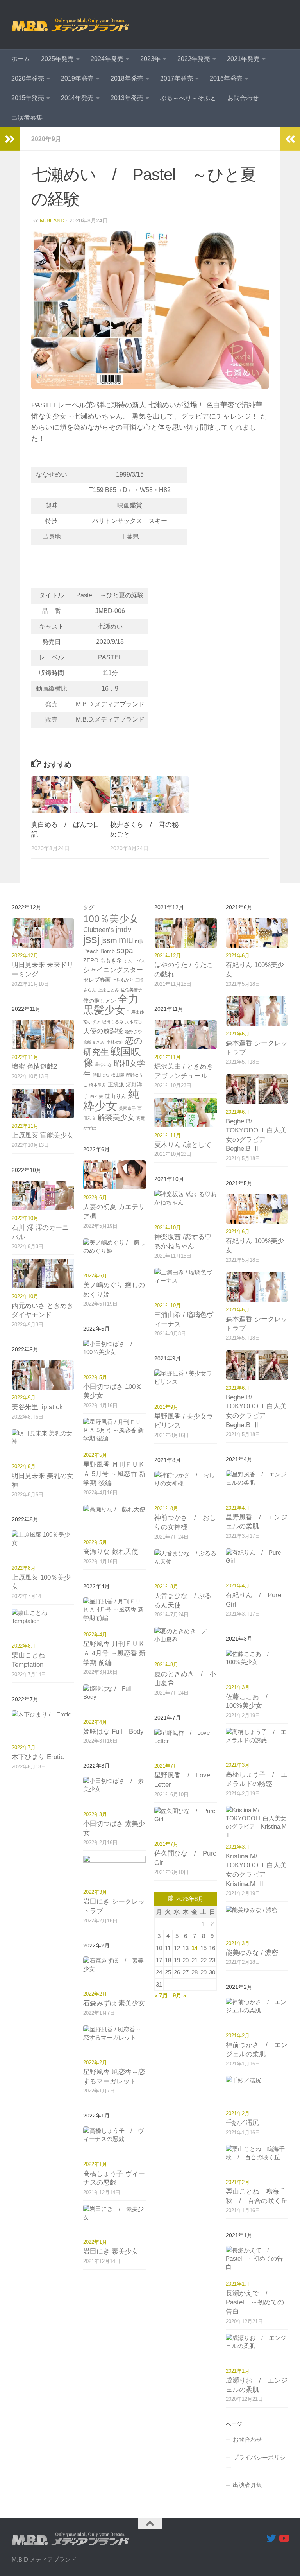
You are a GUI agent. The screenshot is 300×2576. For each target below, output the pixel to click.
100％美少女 (111, 919)
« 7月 (161, 1995)
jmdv (124, 929)
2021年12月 (168, 956)
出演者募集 (27, 117)
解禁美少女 (116, 1117)
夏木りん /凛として (183, 1145)
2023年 (150, 59)
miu (126, 940)
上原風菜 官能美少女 (43, 1135)
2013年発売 (127, 98)
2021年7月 (166, 1766)
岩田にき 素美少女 (111, 2251)
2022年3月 (95, 1814)
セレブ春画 (97, 980)
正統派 (116, 1084)
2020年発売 (28, 78)
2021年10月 (168, 1228)
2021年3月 (238, 1687)
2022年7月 (24, 1747)
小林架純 (115, 1042)
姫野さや (133, 1032)
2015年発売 (28, 98)
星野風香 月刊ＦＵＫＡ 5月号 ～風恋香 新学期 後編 (114, 1474)
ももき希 (111, 960)
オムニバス (134, 961)
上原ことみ (108, 990)
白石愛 (97, 1096)
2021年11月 (168, 1057)
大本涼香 (134, 1022)
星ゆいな (104, 1064)
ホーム (21, 59)
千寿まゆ (136, 1012)
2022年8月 (24, 1568)
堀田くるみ (113, 1022)
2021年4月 (238, 1508)
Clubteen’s (99, 930)
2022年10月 (25, 1218)
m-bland (52, 220)
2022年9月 (24, 1398)
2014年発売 (77, 98)
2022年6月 (95, 1198)
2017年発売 (177, 78)
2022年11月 (25, 1057)
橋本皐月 (98, 1085)
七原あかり (123, 980)
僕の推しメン (100, 1001)
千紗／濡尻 (242, 2123)
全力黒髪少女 (111, 1005)
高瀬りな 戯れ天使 (111, 1552)
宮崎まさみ (94, 1042)
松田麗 (118, 1075)
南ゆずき (92, 1022)
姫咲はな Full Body (113, 1731)
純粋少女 (111, 1100)
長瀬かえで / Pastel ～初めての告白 (255, 2302)
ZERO (91, 960)
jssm (109, 940)
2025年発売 (57, 59)
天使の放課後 (103, 1031)
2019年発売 (77, 78)
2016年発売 (226, 78)
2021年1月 (238, 2284)
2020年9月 (46, 139)
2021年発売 (243, 59)
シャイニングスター (113, 970)
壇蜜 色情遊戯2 (34, 1067)
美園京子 (127, 1108)
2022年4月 (95, 1635)
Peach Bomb (99, 951)
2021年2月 (238, 2036)
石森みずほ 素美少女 (114, 2003)
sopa (125, 950)
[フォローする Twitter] (271, 2538)
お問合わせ (243, 98)
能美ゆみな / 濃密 (252, 1953)
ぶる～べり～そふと (188, 98)
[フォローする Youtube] (284, 2538)
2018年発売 (127, 78)
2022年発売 (194, 59)
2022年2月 (95, 1994)
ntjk (139, 941)
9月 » (179, 1995)
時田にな (101, 1075)
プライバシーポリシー (256, 2462)
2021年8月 (166, 1508)
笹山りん (116, 1096)
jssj (91, 939)
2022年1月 (95, 2164)
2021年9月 (166, 1407)
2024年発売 (107, 59)
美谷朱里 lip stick (37, 1407)
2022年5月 (95, 1377)
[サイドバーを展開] (10, 139)
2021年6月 (238, 956)
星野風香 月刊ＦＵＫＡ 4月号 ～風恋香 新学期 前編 (114, 1653)
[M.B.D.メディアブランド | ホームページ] (70, 25)
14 (195, 1948)
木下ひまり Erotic (38, 1757)
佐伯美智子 (131, 990)
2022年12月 (25, 956)
